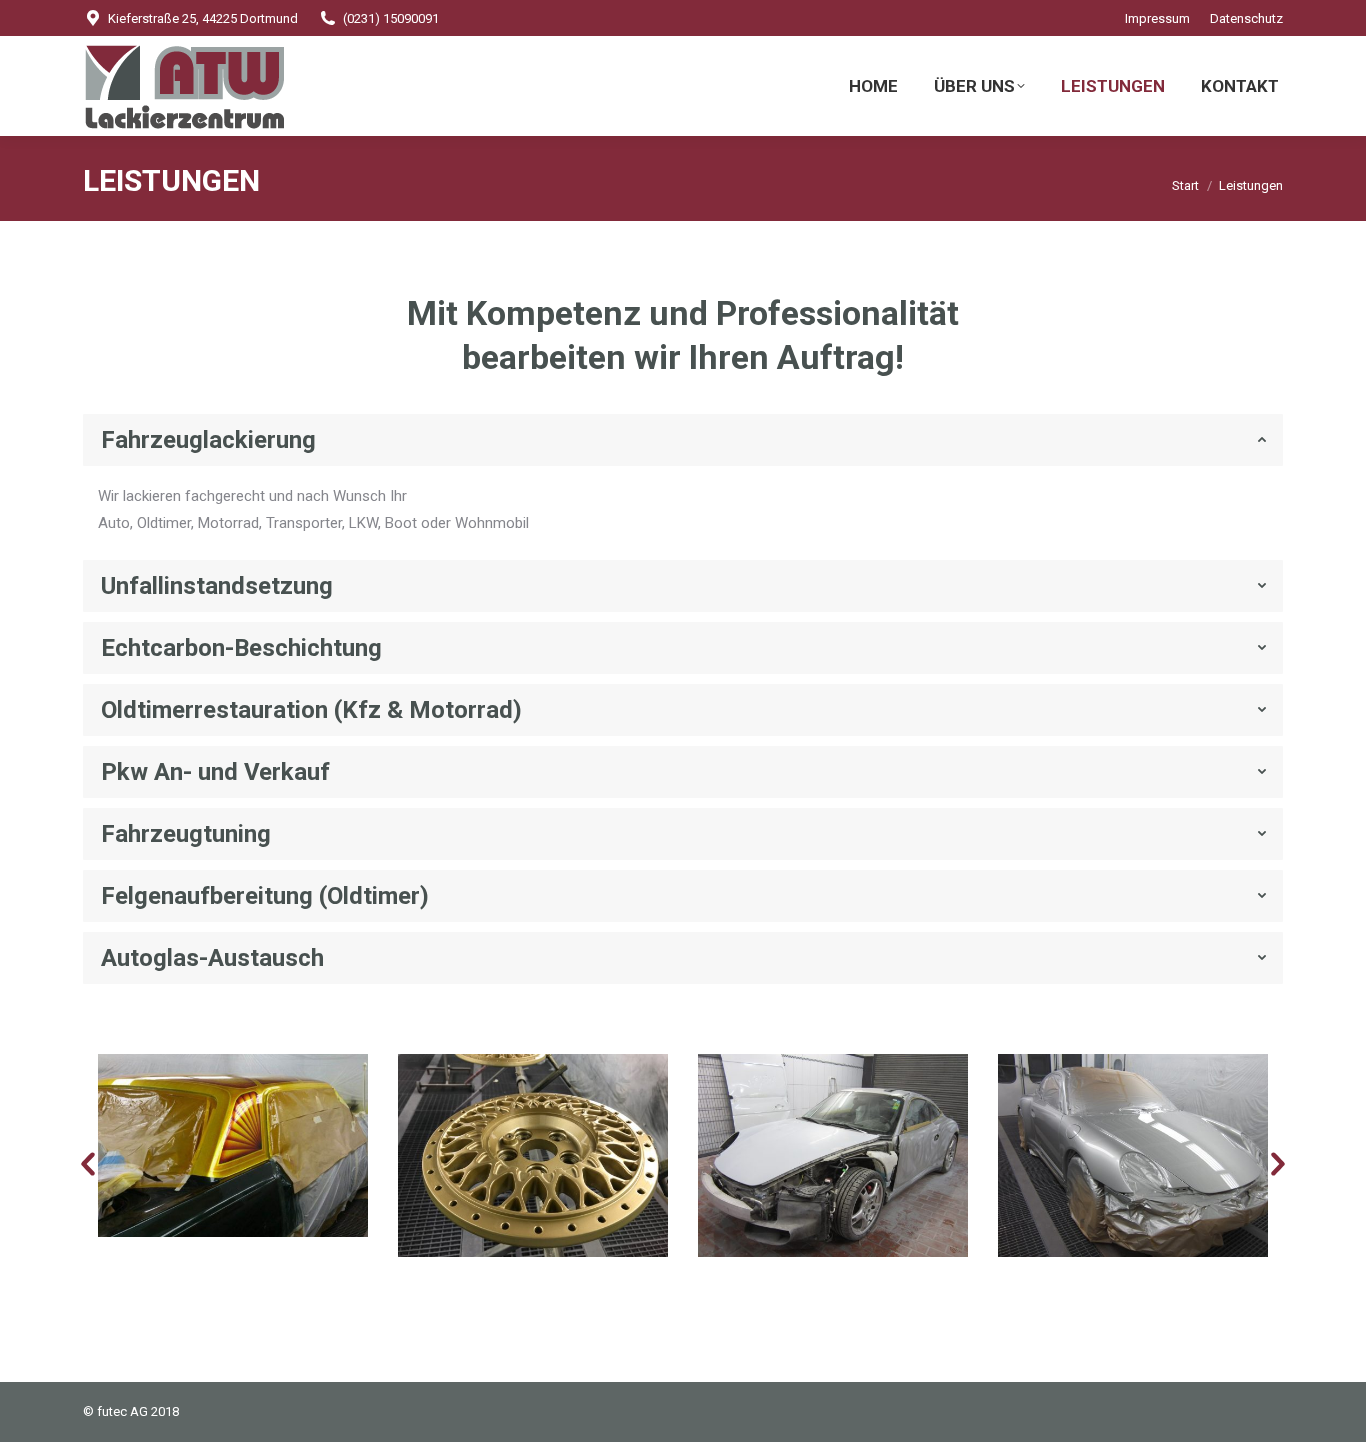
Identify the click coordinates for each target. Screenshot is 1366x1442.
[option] (233, 1145)
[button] (88, 1165)
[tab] (683, 440)
